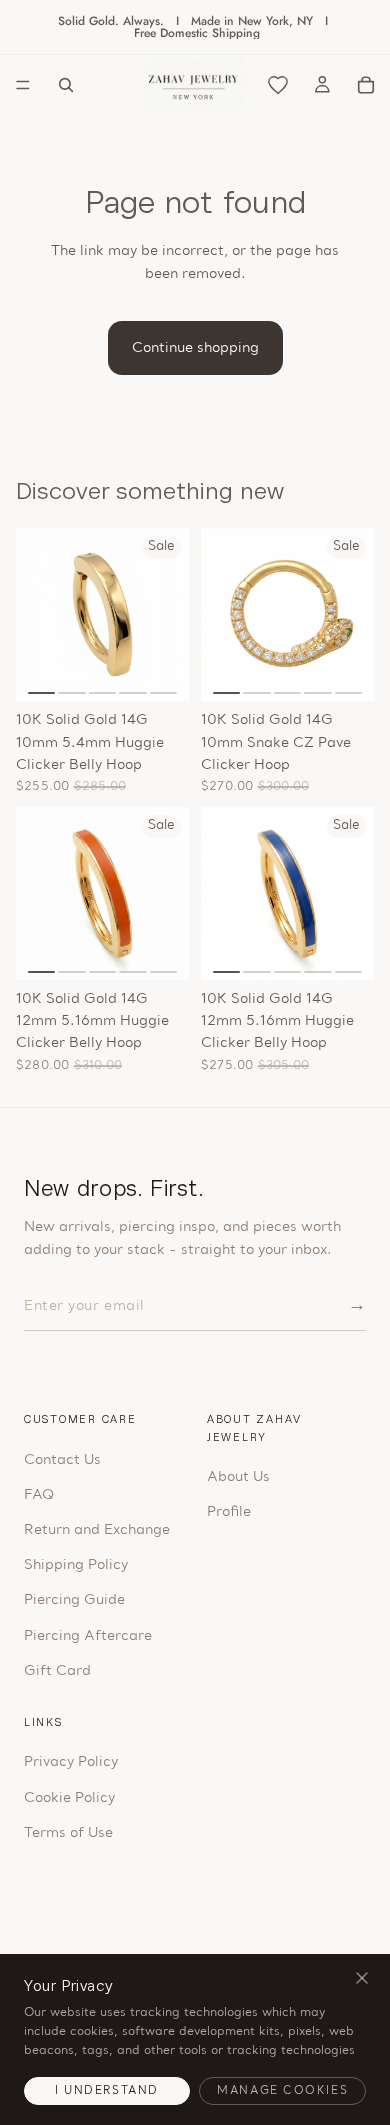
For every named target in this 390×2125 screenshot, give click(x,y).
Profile (229, 1512)
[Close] (361, 1978)
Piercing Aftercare (88, 1636)
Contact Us (62, 1460)
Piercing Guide (74, 1600)
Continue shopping (195, 348)
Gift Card (57, 1671)
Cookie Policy (69, 1798)
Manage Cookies (282, 2091)
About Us (238, 1477)
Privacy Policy (71, 1762)
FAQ (39, 1495)
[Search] (66, 85)
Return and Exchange (97, 1530)
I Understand (107, 2091)
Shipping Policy (76, 1565)
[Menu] (23, 85)
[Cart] (366, 85)
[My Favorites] (278, 85)
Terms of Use (68, 1833)
